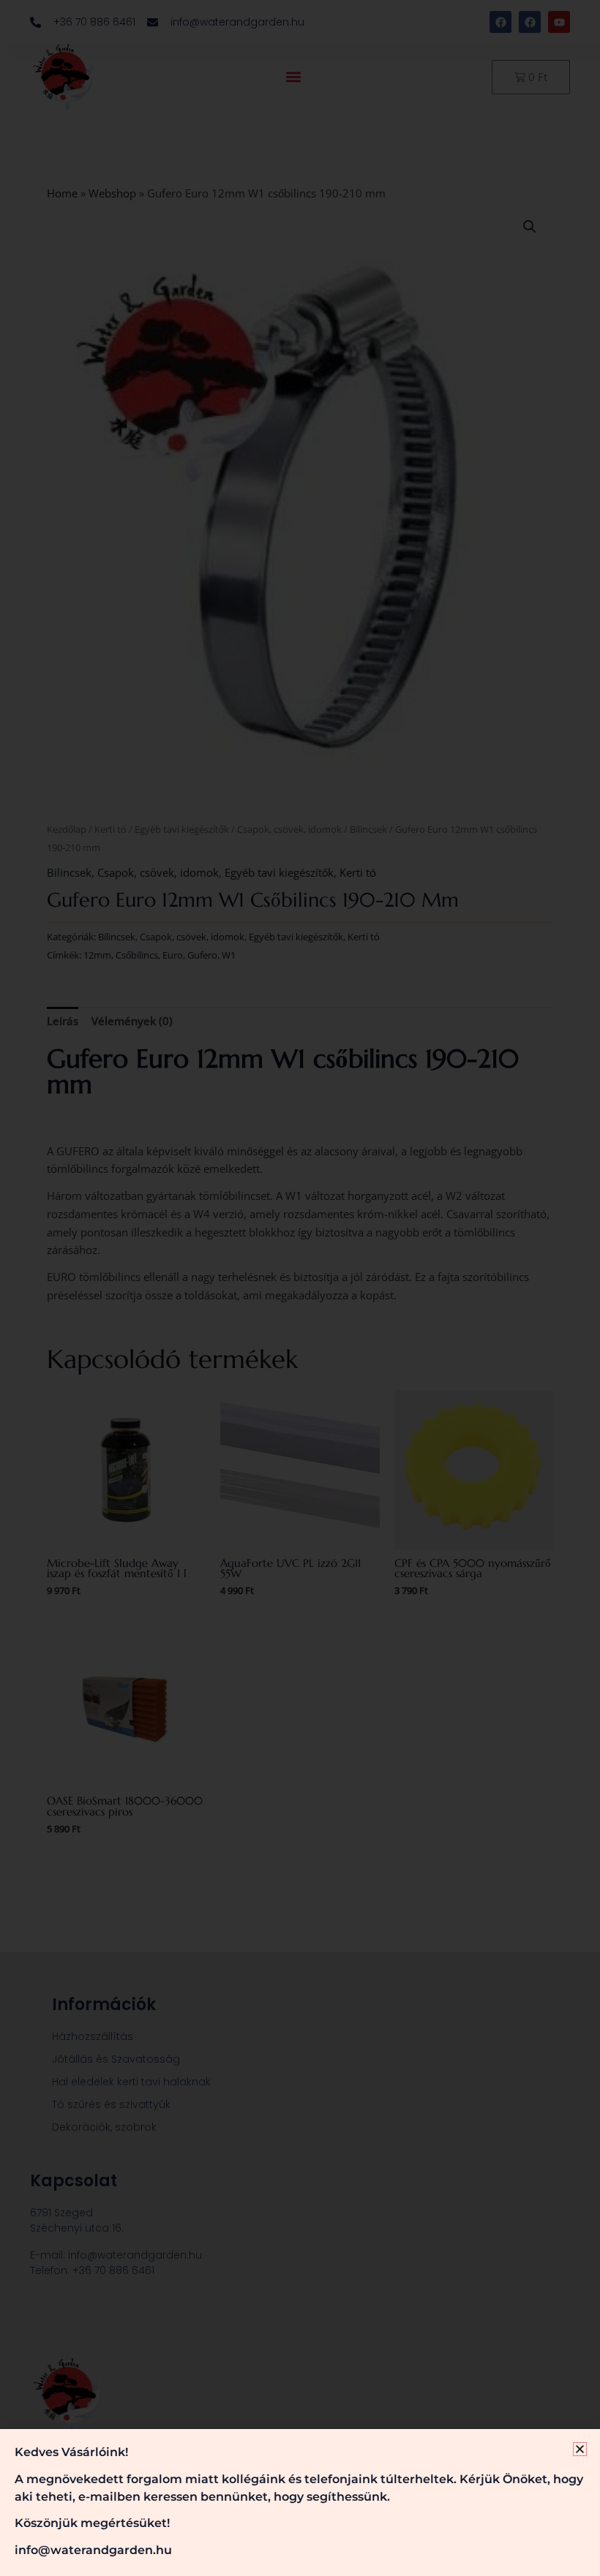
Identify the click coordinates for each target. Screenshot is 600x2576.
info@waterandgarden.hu (93, 2550)
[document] (300, 1288)
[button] (580, 2449)
